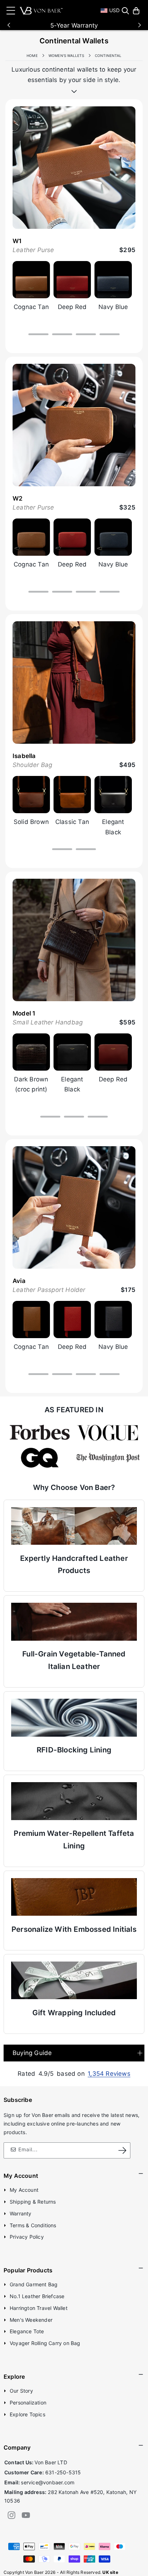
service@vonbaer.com (48, 2482)
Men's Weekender (31, 2320)
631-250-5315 (63, 2472)
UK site (110, 2572)
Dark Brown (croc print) (31, 1084)
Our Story (21, 2391)
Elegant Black (113, 827)
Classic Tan (72, 822)
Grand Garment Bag (34, 2284)
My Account (24, 2190)
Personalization (28, 2403)
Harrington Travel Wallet (39, 2308)
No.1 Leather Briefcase (37, 2296)
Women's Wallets (66, 56)
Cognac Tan (31, 307)
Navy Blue (113, 307)
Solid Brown (31, 822)
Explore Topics (27, 2414)
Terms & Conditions (33, 2225)
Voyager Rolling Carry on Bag (45, 2343)
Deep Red (72, 307)
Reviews (109, 2074)
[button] (125, 11)
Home (32, 56)
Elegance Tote (27, 2331)
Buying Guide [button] (32, 2053)
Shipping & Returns (33, 2202)
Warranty (21, 2213)
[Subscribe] (122, 2150)
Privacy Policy (27, 2237)
